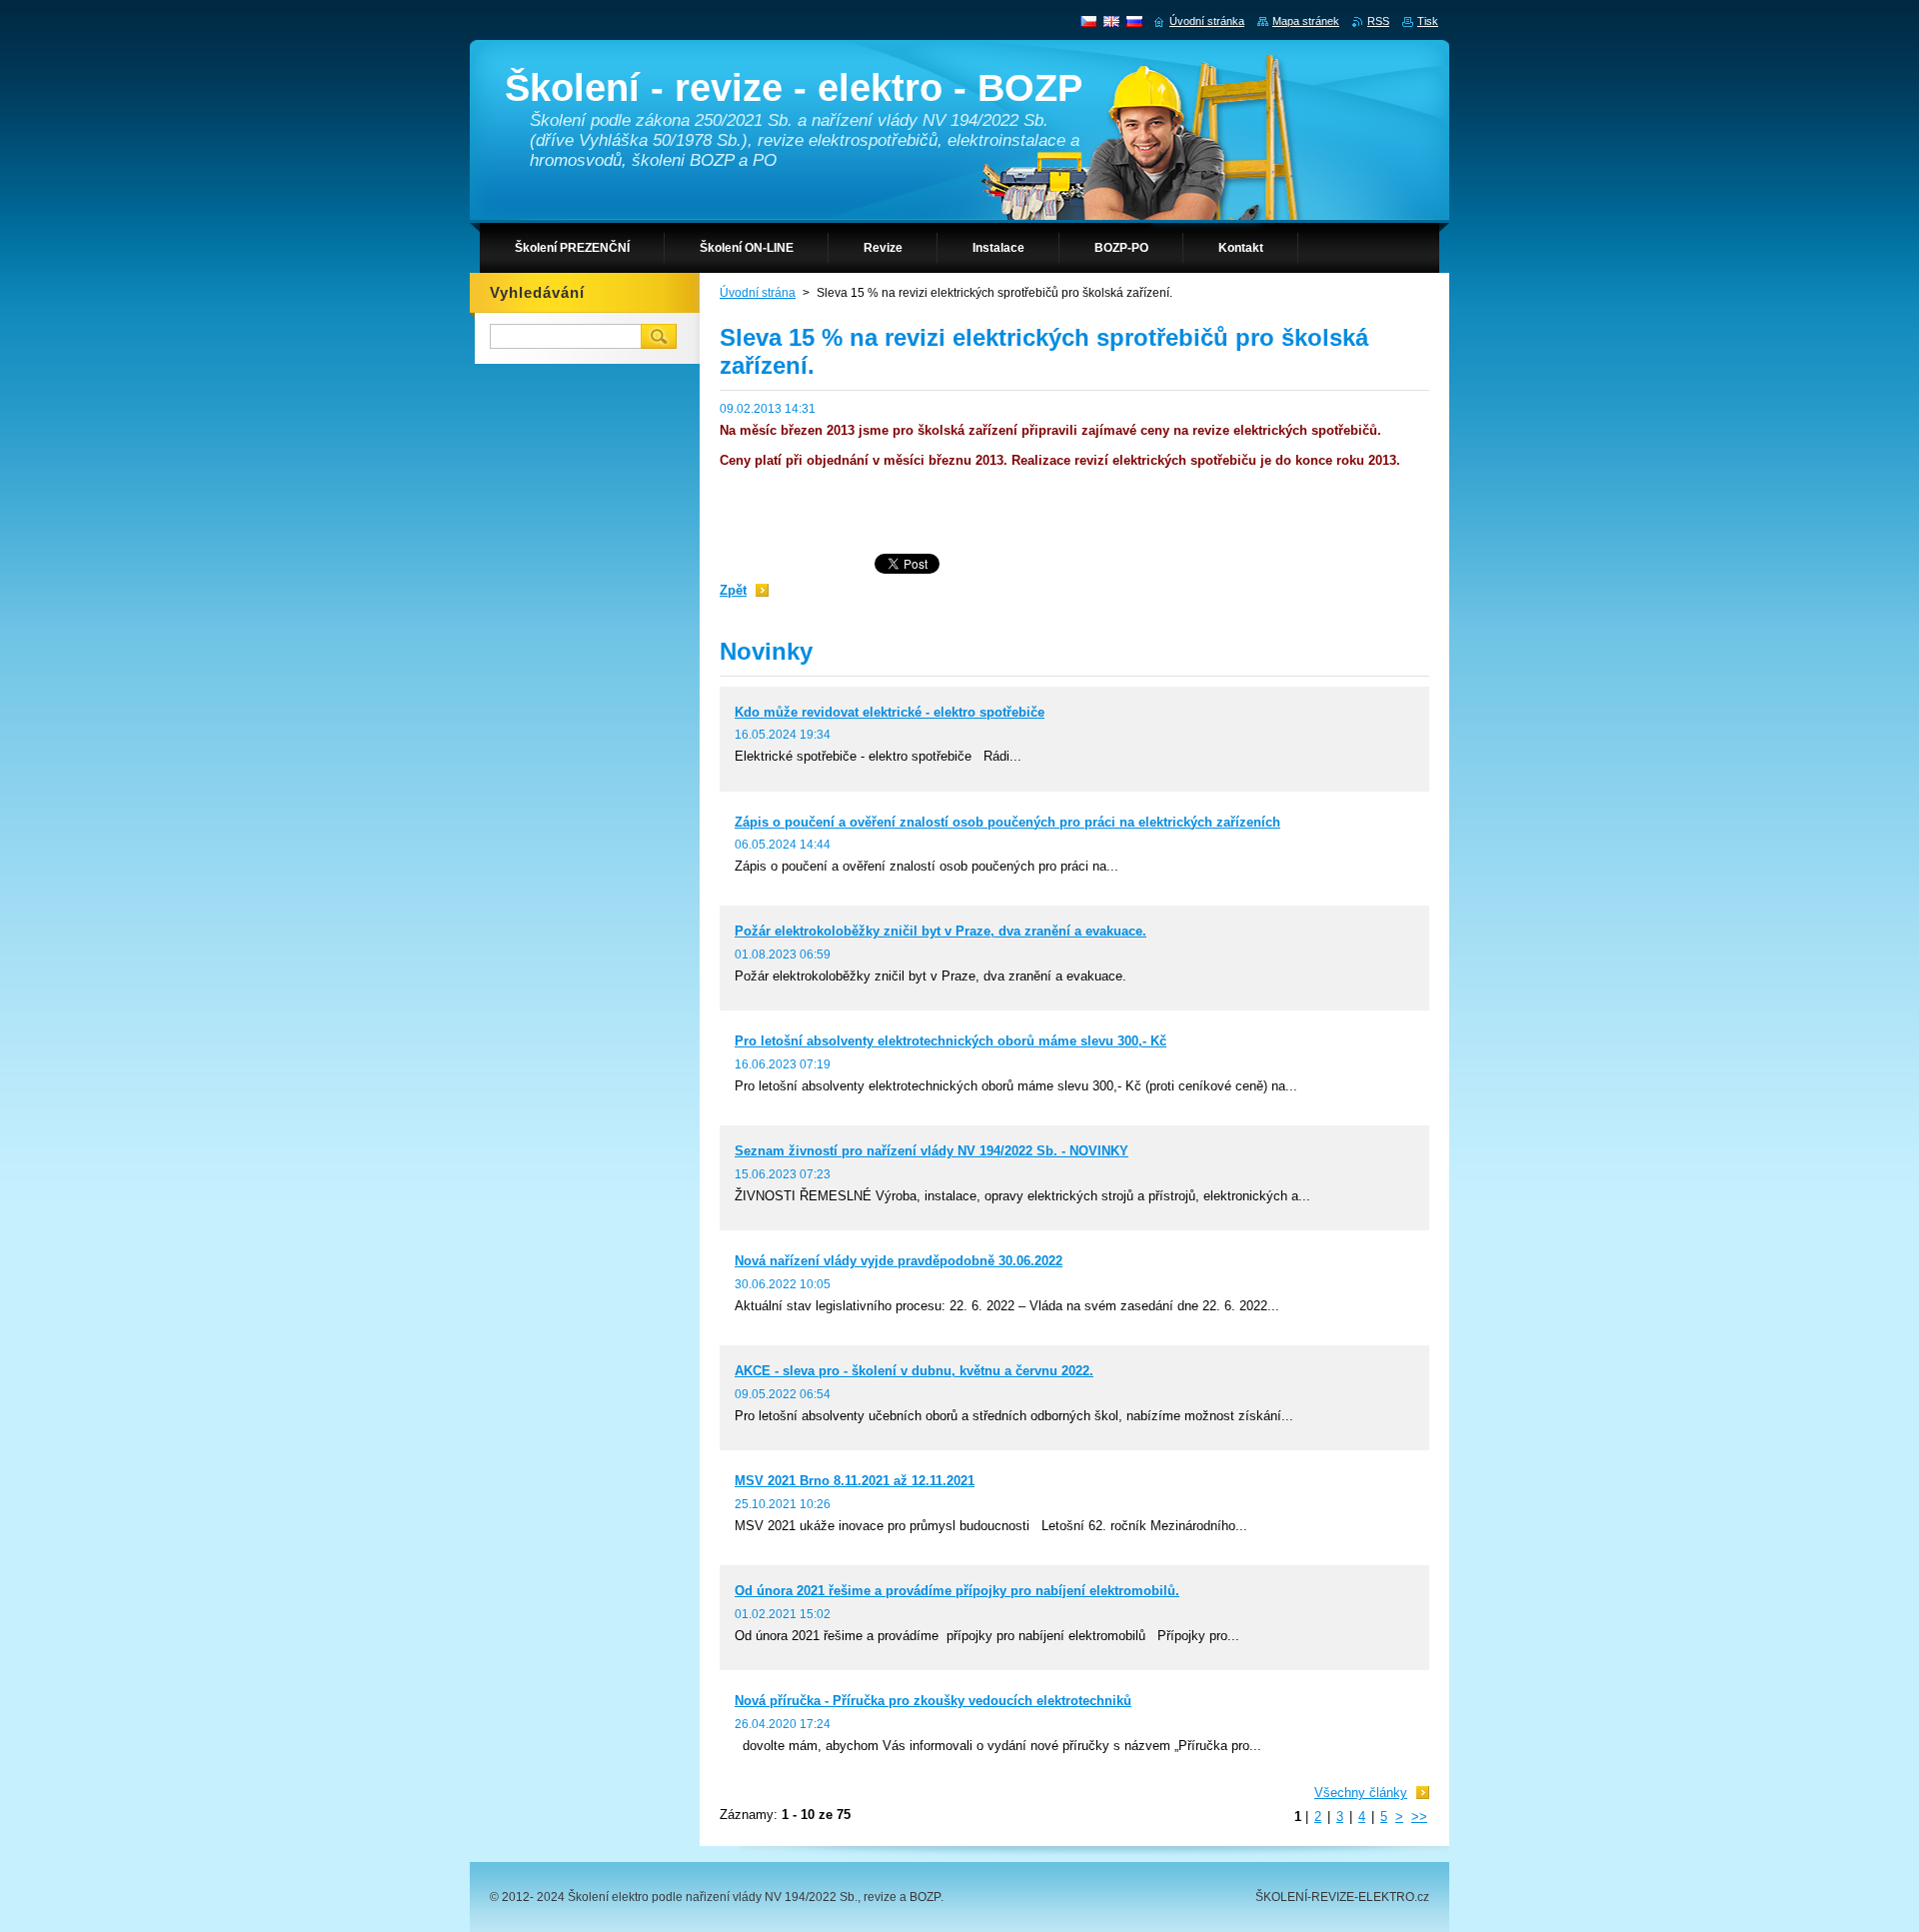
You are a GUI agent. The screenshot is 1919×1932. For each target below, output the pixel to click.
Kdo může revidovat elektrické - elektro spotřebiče (890, 712)
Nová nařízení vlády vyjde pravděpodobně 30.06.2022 (899, 1261)
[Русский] (1134, 21)
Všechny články (1361, 1793)
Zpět (733, 590)
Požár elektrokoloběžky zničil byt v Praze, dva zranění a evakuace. (941, 931)
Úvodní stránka (1207, 21)
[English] (1111, 21)
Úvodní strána (758, 293)
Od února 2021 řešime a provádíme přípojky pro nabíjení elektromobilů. (957, 1591)
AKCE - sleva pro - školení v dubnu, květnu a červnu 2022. (914, 1371)
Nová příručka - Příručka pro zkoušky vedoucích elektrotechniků (933, 1701)
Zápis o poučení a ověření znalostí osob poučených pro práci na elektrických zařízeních (1007, 822)
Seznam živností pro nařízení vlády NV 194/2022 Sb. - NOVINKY (932, 1151)
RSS (1378, 21)
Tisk (1428, 21)
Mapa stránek (1306, 21)
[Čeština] (1088, 21)
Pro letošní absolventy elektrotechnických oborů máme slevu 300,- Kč (951, 1041)
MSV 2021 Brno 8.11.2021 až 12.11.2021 (855, 1481)
